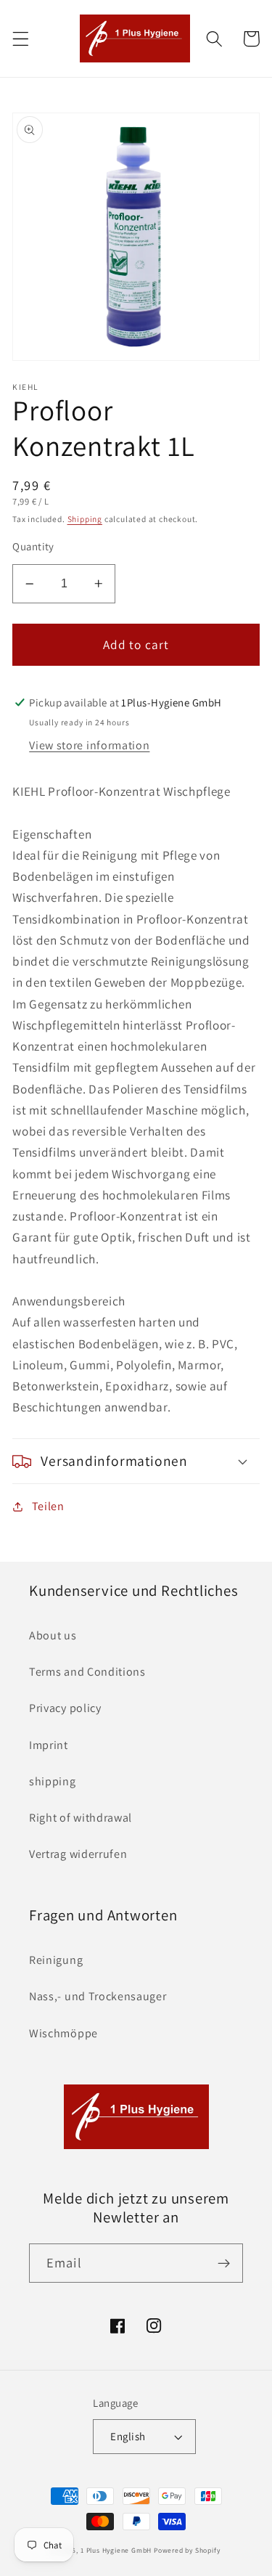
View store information (89, 745)
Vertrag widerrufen (78, 1854)
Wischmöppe (63, 2033)
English (128, 2436)
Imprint (49, 1745)
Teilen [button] (48, 1506)
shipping (53, 1781)
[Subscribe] (224, 2263)
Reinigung (56, 1960)
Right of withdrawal (81, 1818)
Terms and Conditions (87, 1672)
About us (53, 1635)
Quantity (33, 546)
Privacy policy (65, 1708)
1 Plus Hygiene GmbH (116, 2550)
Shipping (85, 519)
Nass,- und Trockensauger (98, 1996)
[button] (21, 39)
